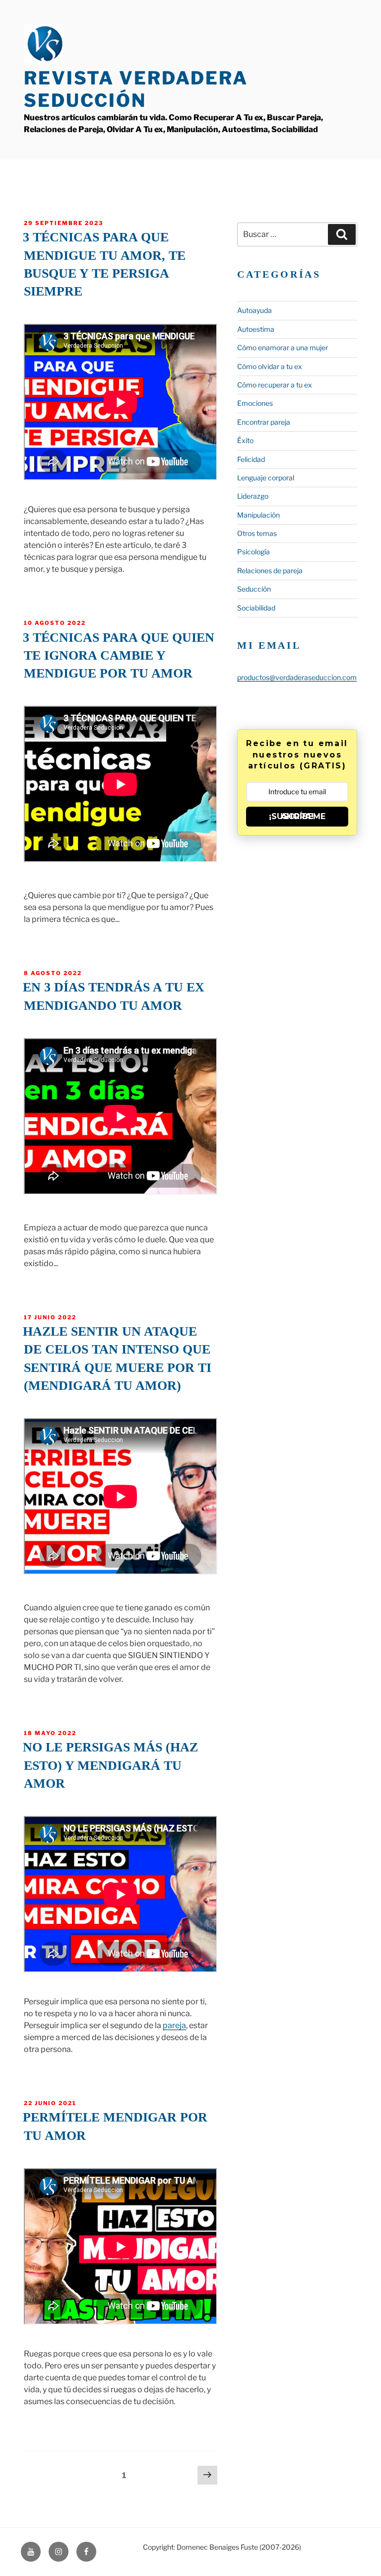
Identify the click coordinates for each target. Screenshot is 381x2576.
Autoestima (256, 329)
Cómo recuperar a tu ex (275, 385)
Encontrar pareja (264, 422)
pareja (174, 2025)
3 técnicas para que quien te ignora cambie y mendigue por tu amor (119, 656)
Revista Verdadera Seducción (136, 89)
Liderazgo (253, 496)
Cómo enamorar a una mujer (283, 347)
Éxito (245, 440)
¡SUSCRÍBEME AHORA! (297, 816)
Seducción (254, 589)
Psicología (254, 552)
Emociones (255, 403)
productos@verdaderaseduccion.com (297, 677)
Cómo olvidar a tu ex (270, 366)
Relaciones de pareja (270, 570)
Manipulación (258, 515)
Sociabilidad (256, 608)
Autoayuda (254, 310)
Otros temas (257, 533)
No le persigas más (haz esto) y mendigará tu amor (110, 1765)
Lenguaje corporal (266, 478)
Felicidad (251, 459)
